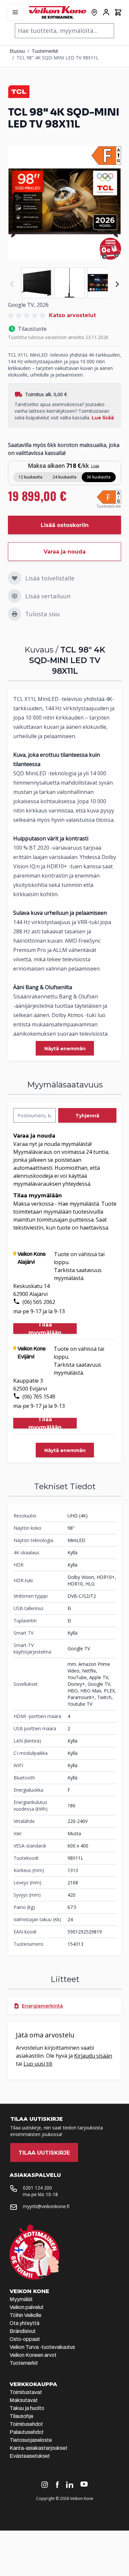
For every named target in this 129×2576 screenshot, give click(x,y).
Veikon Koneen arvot (33, 2355)
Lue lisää (103, 418)
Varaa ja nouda (65, 552)
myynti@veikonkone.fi (46, 2206)
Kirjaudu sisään (93, 2056)
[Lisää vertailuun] (15, 596)
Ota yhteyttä (24, 2323)
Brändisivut (23, 2331)
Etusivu (17, 51)
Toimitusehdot (26, 2424)
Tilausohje (21, 2416)
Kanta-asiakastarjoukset (39, 2448)
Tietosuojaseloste (31, 2440)
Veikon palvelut (27, 2307)
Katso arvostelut (72, 315)
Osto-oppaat (25, 2339)
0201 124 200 (37, 2188)
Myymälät (21, 2299)
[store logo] (58, 12)
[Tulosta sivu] (15, 614)
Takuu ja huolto (27, 2408)
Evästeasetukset (30, 2456)
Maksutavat (24, 2400)
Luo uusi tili (38, 2064)
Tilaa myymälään (45, 1329)
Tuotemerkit (45, 51)
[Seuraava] (117, 284)
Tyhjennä (87, 1116)
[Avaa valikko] (15, 12)
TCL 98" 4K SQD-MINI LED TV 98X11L (58, 58)
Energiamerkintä (42, 2006)
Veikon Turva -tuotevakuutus (42, 2347)
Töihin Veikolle (25, 2315)
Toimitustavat (26, 2392)
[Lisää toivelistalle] (15, 578)
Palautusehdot (27, 2432)
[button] (28, 315)
